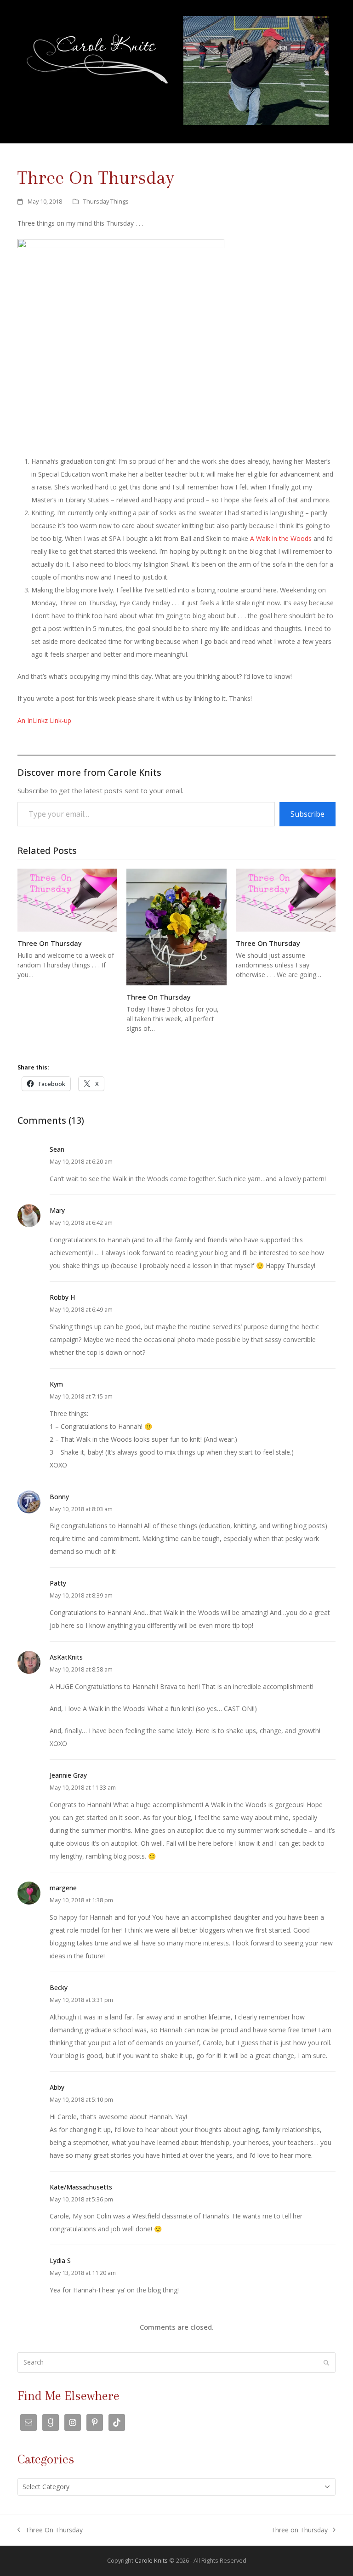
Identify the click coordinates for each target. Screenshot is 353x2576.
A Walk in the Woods (281, 538)
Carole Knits (151, 2560)
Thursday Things (106, 201)
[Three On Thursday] (67, 899)
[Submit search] (326, 2363)
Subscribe (307, 814)
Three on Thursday (299, 2531)
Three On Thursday (50, 943)
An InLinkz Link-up (44, 720)
